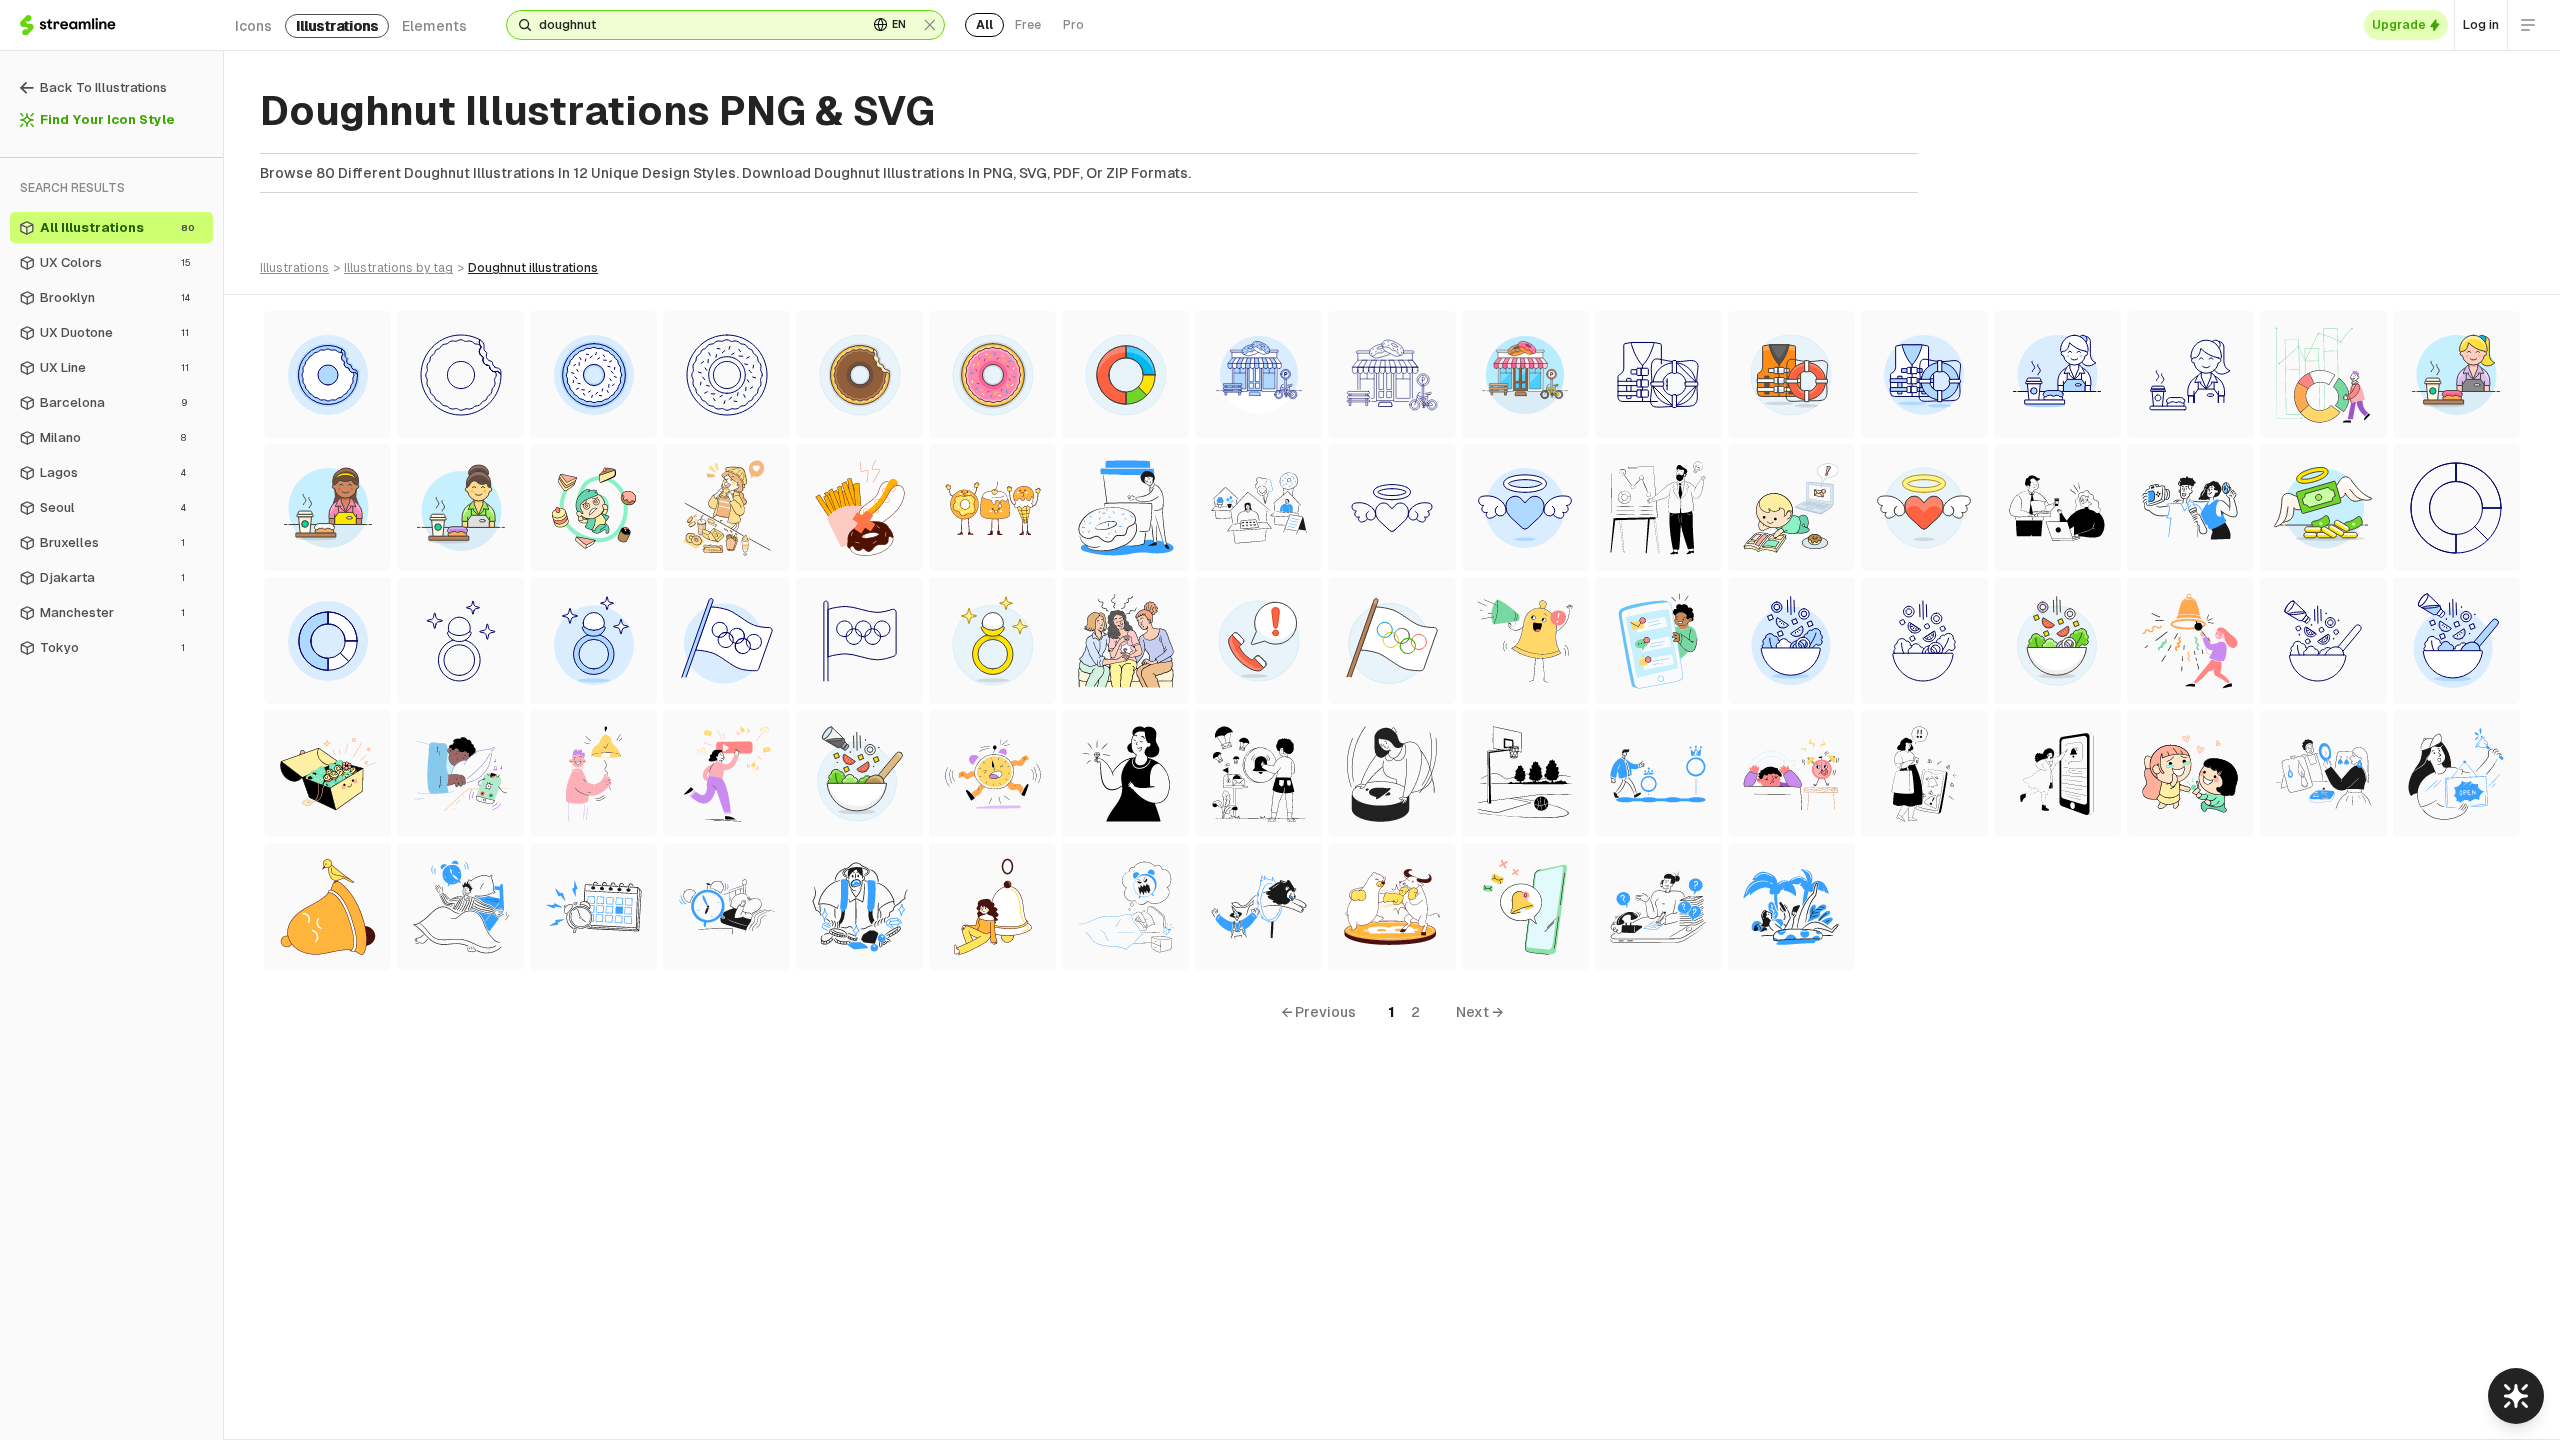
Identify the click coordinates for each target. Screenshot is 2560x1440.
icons (253, 26)
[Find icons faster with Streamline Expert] (2516, 1396)
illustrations (337, 26)
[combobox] (695, 25)
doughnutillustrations (533, 268)
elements (434, 26)
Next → (1479, 1012)
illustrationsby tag (398, 268)
